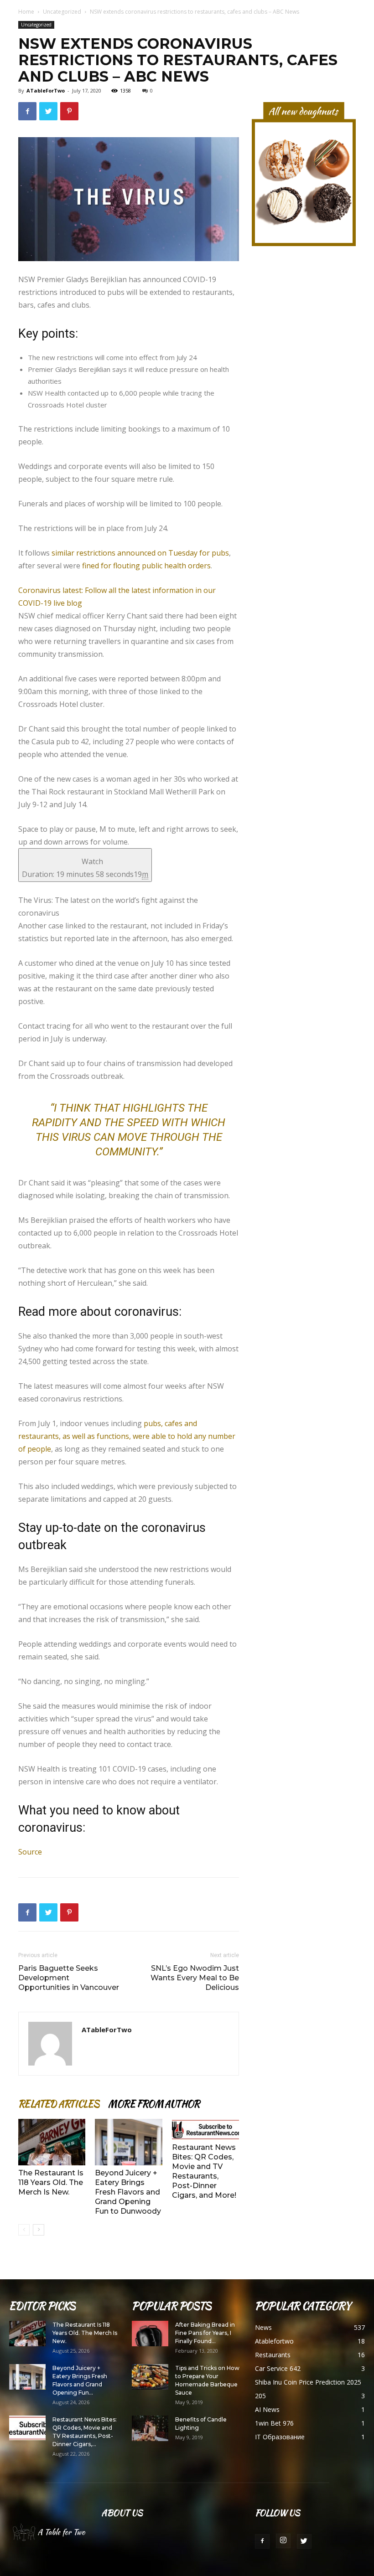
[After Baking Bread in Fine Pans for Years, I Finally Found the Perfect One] (150, 2334)
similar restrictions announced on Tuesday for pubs (140, 553)
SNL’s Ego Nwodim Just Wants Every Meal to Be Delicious (195, 1978)
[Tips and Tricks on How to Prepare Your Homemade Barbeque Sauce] (150, 2377)
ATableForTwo (46, 90)
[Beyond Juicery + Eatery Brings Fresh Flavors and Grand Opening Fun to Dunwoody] (128, 2142)
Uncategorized (62, 12)
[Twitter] (304, 2541)
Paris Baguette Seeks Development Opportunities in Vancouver (69, 1978)
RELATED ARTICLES (59, 2104)
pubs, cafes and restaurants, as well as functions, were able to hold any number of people (127, 1436)
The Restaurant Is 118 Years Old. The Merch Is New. (51, 2182)
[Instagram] (283, 2541)
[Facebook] (262, 2541)
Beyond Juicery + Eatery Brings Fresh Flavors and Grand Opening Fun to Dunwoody (128, 2192)
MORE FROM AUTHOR (154, 2104)
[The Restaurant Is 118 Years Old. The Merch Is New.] (52, 2142)
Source (30, 1852)
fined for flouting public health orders (146, 566)
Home (26, 12)
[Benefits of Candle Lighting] (150, 2428)
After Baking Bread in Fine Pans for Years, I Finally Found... (205, 2333)
